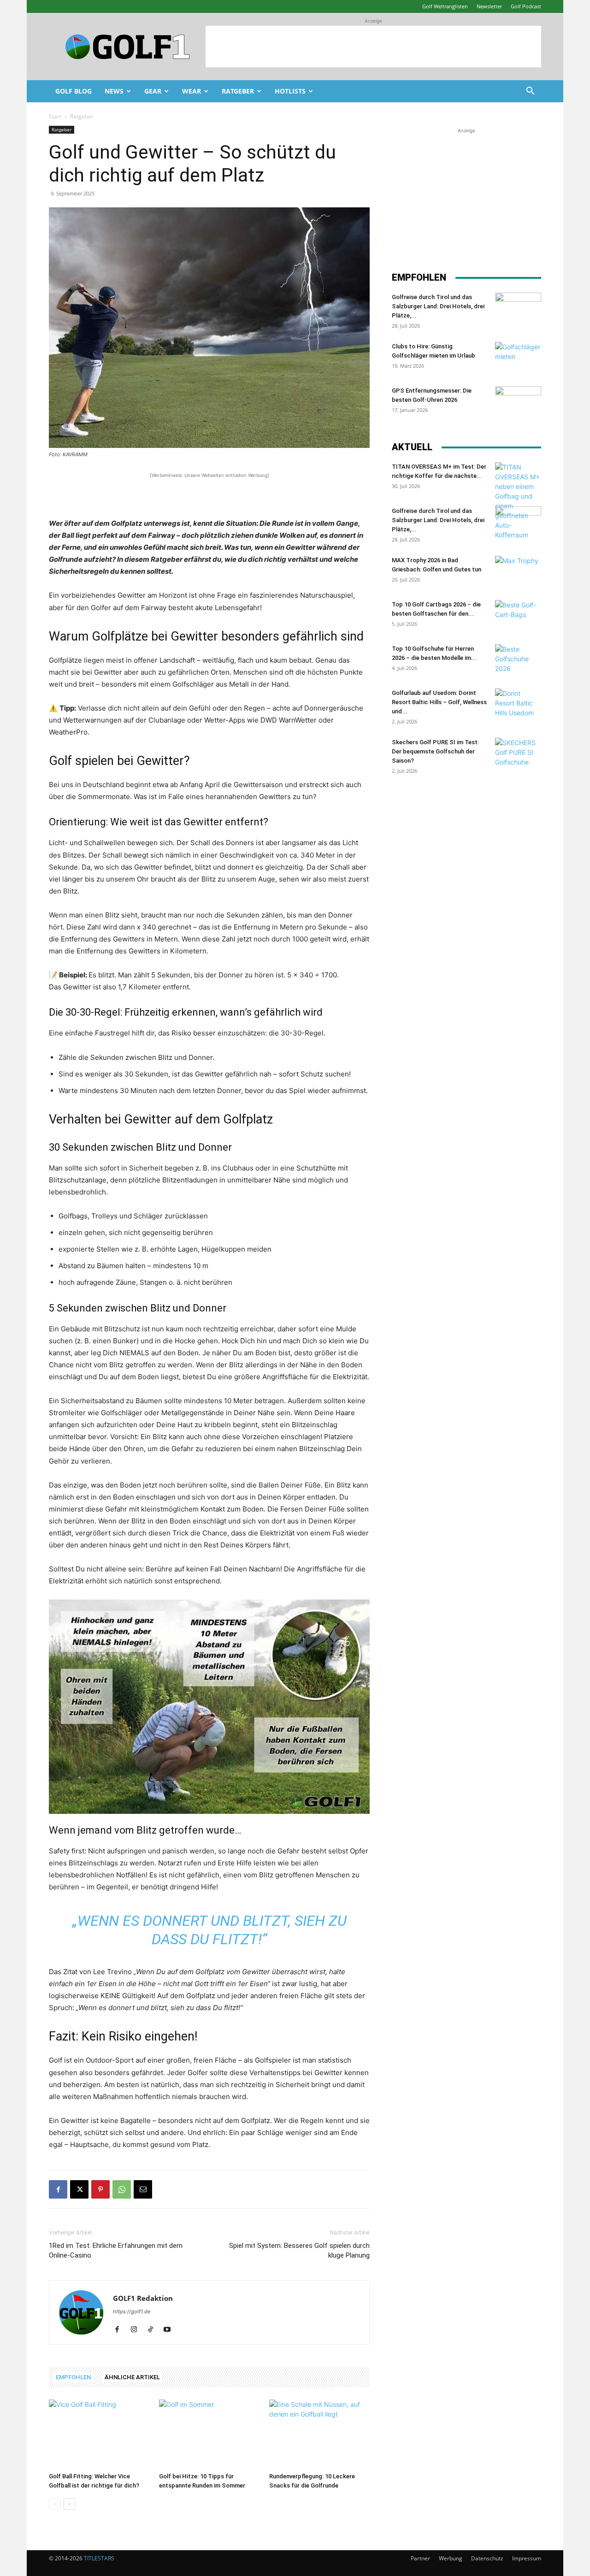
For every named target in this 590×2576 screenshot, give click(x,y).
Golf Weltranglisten (445, 6)
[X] (79, 2189)
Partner (420, 2558)
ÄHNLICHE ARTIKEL (132, 2377)
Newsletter (489, 6)
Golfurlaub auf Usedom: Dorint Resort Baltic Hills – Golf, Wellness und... (439, 702)
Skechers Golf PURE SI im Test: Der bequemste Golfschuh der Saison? (435, 751)
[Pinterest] (100, 2189)
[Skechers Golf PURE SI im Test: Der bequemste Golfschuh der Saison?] (518, 754)
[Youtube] (170, 2330)
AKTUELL (412, 447)
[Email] (143, 2189)
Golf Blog (74, 91)
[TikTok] (154, 2330)
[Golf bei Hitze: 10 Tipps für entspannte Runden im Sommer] (209, 2434)
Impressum (527, 2558)
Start (55, 116)
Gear (153, 91)
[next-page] (69, 2504)
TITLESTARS (99, 2558)
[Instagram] (137, 2330)
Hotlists (290, 91)
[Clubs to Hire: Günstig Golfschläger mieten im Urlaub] (518, 358)
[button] (530, 92)
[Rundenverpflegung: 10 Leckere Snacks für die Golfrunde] (319, 2434)
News (114, 91)
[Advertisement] (373, 47)
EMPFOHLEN (73, 2377)
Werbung (451, 2558)
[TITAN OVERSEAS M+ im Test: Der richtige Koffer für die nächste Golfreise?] (518, 501)
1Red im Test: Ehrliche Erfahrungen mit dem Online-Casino (116, 2250)
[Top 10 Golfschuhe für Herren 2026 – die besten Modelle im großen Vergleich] (518, 660)
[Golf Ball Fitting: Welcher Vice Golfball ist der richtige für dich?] (99, 2434)
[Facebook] (58, 2189)
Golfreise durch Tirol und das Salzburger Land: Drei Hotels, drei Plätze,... (438, 306)
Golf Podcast (526, 6)
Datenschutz (487, 2558)
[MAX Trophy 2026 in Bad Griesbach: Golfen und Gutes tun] (518, 572)
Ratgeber (238, 91)
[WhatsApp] (122, 2189)
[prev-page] (55, 2504)
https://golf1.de (132, 2311)
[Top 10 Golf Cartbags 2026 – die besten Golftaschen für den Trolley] (518, 616)
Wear (192, 91)
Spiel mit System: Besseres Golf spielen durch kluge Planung (299, 2250)
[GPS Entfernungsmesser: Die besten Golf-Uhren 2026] (518, 402)
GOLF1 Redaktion (143, 2298)
